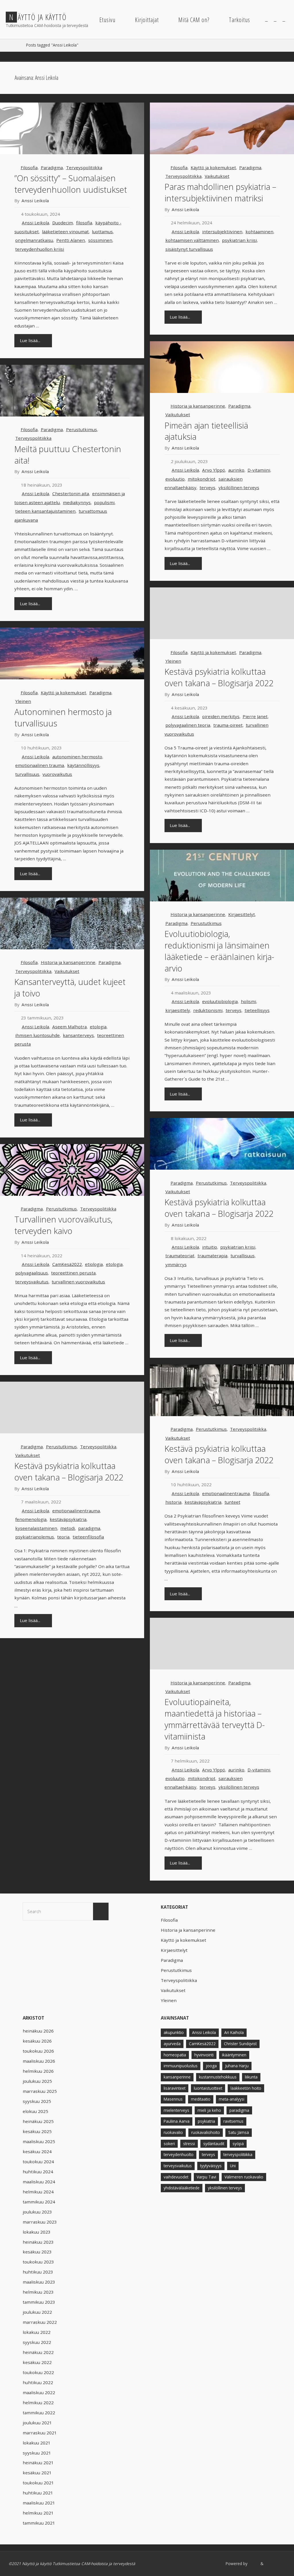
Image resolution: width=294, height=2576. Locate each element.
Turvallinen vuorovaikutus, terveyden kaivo (63, 1225)
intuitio (210, 1247)
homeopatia (175, 2055)
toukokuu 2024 (38, 2162)
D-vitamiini (259, 470)
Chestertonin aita (71, 493)
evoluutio (175, 479)
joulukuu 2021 (37, 2423)
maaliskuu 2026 (39, 2061)
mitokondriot (202, 479)
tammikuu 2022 (39, 2413)
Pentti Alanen (71, 240)
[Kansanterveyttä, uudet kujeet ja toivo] (72, 923)
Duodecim (63, 223)
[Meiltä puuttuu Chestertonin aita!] (72, 391)
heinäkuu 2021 (38, 2463)
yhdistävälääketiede (182, 2188)
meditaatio (201, 2099)
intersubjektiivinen (222, 232)
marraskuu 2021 (40, 2433)
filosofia (84, 223)
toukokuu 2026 (38, 2051)
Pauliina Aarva (177, 2121)
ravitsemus (233, 2121)
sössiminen (100, 240)
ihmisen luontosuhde (37, 1035)
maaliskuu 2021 (39, 2503)
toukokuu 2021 (38, 2483)
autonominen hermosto (77, 757)
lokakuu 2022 (37, 2332)
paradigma (89, 1528)
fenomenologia (31, 1519)
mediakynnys (77, 502)
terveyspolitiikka (238, 2154)
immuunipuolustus (181, 2066)
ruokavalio (173, 2132)
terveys (207, 487)
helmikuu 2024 (38, 2192)
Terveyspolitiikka (84, 167)
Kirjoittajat (147, 20)
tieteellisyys (257, 1010)
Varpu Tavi (206, 2177)
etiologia (94, 1264)
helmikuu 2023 (38, 2292)
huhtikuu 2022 (38, 2382)
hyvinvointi (204, 2055)
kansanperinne (177, 2077)
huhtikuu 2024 (38, 2172)
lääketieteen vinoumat (65, 232)
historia (173, 1502)
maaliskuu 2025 (39, 2141)
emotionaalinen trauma (40, 765)
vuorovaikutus (57, 774)
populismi (104, 502)
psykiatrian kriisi (239, 240)
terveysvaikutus (32, 1282)
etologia (98, 1027)
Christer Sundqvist (240, 2044)
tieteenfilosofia (88, 1537)
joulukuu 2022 (37, 2312)
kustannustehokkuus (218, 2077)
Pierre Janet (255, 716)
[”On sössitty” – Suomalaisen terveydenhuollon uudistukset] (72, 128)
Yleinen (173, 661)
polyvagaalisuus (32, 1273)
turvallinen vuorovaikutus (78, 1282)
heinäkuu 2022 (38, 2352)
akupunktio (174, 2032)
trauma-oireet (228, 725)
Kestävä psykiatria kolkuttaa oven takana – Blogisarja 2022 (219, 677)
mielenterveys (176, 2110)
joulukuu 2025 (37, 2081)
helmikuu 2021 (38, 2513)
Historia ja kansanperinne (198, 406)
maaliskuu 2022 (39, 2392)
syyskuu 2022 (37, 2342)
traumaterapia (212, 1256)
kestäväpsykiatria (203, 1502)
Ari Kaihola (234, 2032)
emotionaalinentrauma (226, 1493)
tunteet (232, 1502)
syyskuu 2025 (37, 2101)
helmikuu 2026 (38, 2071)
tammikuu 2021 (39, 2523)
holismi (248, 1001)
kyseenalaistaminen (36, 1528)
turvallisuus (27, 774)
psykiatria (206, 2121)
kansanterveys (78, 1035)
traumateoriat (180, 1256)
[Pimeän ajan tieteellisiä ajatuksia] (222, 367)
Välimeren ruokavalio (244, 2177)
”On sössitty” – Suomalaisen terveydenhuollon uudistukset (71, 184)
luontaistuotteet (208, 2088)
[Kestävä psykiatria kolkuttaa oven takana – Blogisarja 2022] (222, 1144)
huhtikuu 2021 (38, 2493)
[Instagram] (284, 20)
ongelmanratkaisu (34, 240)
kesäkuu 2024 (37, 2151)
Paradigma (52, 167)
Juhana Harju (237, 2066)
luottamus (102, 232)
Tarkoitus (239, 20)
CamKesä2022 (67, 1264)
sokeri (169, 2144)
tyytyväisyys (211, 2166)
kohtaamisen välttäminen (192, 240)
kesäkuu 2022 (37, 2362)
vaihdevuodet (176, 2177)
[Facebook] (266, 20)
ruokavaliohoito (206, 2132)
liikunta (251, 2077)
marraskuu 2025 (40, 2091)
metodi (68, 1528)
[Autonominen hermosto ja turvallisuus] (72, 653)
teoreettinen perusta (73, 1273)
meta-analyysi (232, 2099)
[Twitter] (275, 20)
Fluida (253, 2564)
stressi (189, 2144)
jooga (211, 2066)
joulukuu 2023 (37, 2212)
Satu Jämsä (239, 2132)
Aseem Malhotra (69, 1027)
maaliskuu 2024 (39, 2182)
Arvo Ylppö (214, 470)
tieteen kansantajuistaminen (45, 511)
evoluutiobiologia (220, 1001)
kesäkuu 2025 (37, 2131)
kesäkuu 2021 (37, 2473)
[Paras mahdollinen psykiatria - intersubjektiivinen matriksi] (222, 128)
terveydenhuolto (179, 2154)
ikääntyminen (234, 2055)
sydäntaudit (214, 2144)
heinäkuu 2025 (38, 2121)
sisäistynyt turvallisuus (189, 249)
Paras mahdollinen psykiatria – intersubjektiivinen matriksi (220, 192)
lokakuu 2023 (37, 2232)
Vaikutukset (217, 176)
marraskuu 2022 (40, 2322)
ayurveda (172, 2044)
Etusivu (107, 20)
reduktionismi (208, 1010)
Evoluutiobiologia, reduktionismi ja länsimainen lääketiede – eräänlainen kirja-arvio (219, 951)
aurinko (236, 470)
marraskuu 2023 (40, 2222)
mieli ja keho (209, 2110)
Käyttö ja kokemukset (213, 167)
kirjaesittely (178, 1010)
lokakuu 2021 (37, 2443)
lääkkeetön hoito (246, 2088)
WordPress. (275, 2564)
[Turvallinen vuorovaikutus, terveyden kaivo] (72, 1170)
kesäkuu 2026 (37, 2041)
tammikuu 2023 (39, 2302)
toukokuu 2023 (38, 2262)
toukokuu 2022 (38, 2372)
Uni (233, 2166)
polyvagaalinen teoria (188, 725)
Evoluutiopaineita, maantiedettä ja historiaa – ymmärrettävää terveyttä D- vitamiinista (215, 1719)
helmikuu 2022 (38, 2403)
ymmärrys (176, 1264)
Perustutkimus (82, 429)
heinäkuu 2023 (38, 2242)
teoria (63, 1537)
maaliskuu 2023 (39, 2282)
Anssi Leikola (35, 223)
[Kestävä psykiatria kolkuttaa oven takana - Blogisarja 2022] (222, 613)
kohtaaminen (259, 232)
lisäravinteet (175, 2088)
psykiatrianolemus (35, 1537)
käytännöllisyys (83, 765)
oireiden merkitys (221, 716)
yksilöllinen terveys (239, 487)
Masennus (173, 2099)
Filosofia (29, 167)
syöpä (238, 2144)
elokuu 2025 (35, 2111)
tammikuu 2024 (39, 2202)
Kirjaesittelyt (242, 914)
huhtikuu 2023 (38, 2272)
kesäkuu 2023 (37, 2252)
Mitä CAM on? (194, 20)
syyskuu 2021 (37, 2453)
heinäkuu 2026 (38, 2031)
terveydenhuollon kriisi (40, 249)
